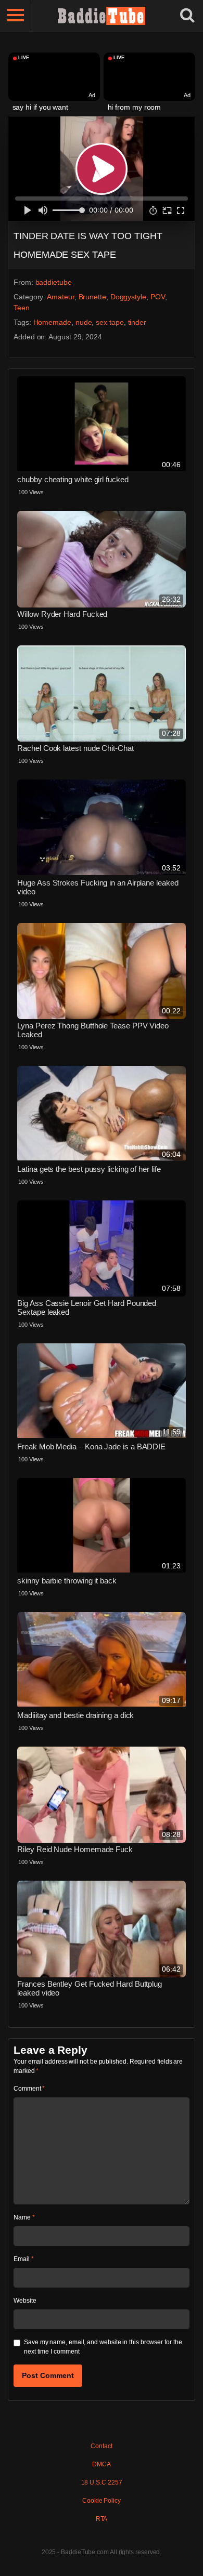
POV (158, 297)
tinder (137, 322)
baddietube (54, 282)
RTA (102, 2519)
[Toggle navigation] (16, 16)
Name (24, 2217)
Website (25, 2301)
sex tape (110, 322)
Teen (22, 308)
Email (23, 2259)
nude (84, 322)
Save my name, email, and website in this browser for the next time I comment (103, 2347)
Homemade (52, 322)
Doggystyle (128, 297)
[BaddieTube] (102, 16)
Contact (101, 2446)
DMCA (102, 2464)
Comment (29, 2089)
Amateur (60, 297)
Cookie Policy (102, 2501)
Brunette (92, 297)
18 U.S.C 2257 (102, 2482)
